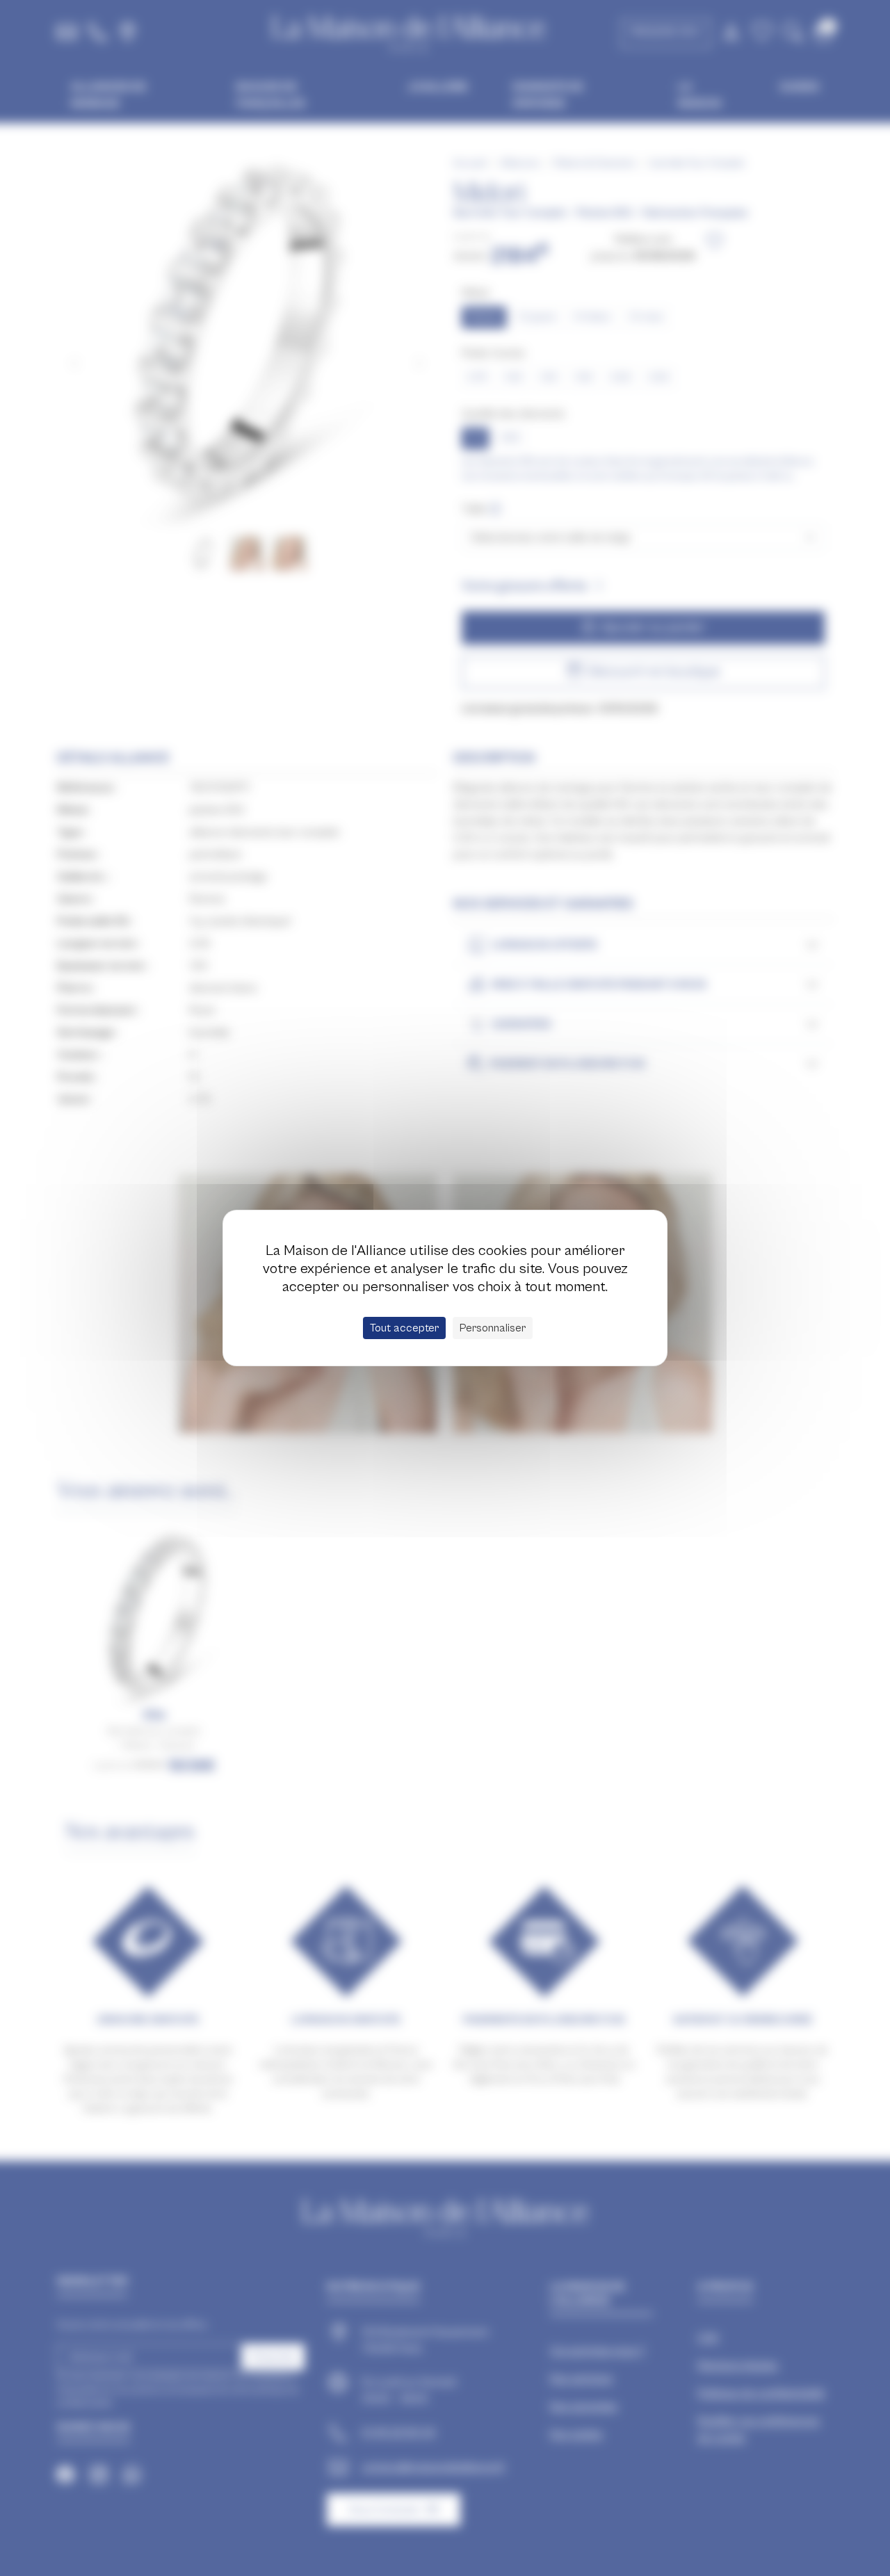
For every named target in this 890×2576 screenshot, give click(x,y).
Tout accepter (404, 1328)
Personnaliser (493, 1328)
